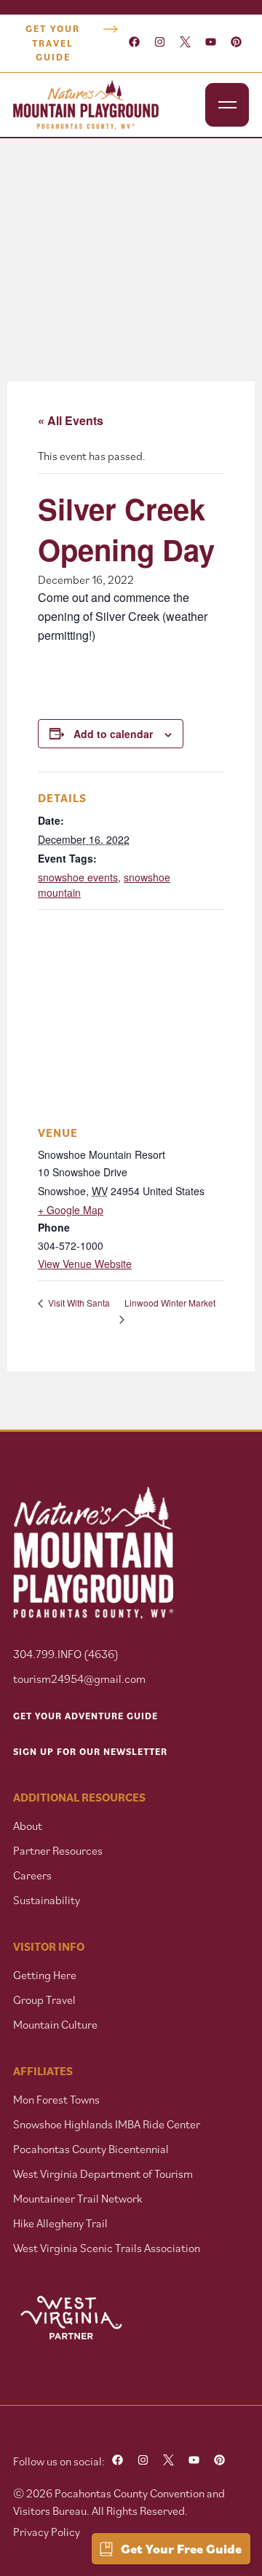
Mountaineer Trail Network (78, 2198)
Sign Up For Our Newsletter (90, 1752)
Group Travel (44, 2000)
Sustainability (47, 1900)
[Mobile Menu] (227, 105)
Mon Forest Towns (56, 2099)
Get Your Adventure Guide (86, 1716)
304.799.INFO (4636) (66, 1654)
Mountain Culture (55, 2024)
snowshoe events (78, 877)
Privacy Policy (47, 2532)
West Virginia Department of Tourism (103, 2173)
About (28, 1826)
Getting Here (45, 1975)
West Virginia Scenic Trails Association (108, 2248)
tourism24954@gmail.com (79, 1679)
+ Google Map (71, 1210)
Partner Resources (58, 1850)
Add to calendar (113, 734)
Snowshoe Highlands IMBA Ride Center (107, 2124)
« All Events (71, 420)
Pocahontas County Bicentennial (91, 2149)
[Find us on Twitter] (185, 43)
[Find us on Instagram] (160, 43)
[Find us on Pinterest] (236, 43)
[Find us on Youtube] (211, 43)
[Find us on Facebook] (134, 43)
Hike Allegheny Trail (60, 2223)
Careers (32, 1875)
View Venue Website (85, 1264)
